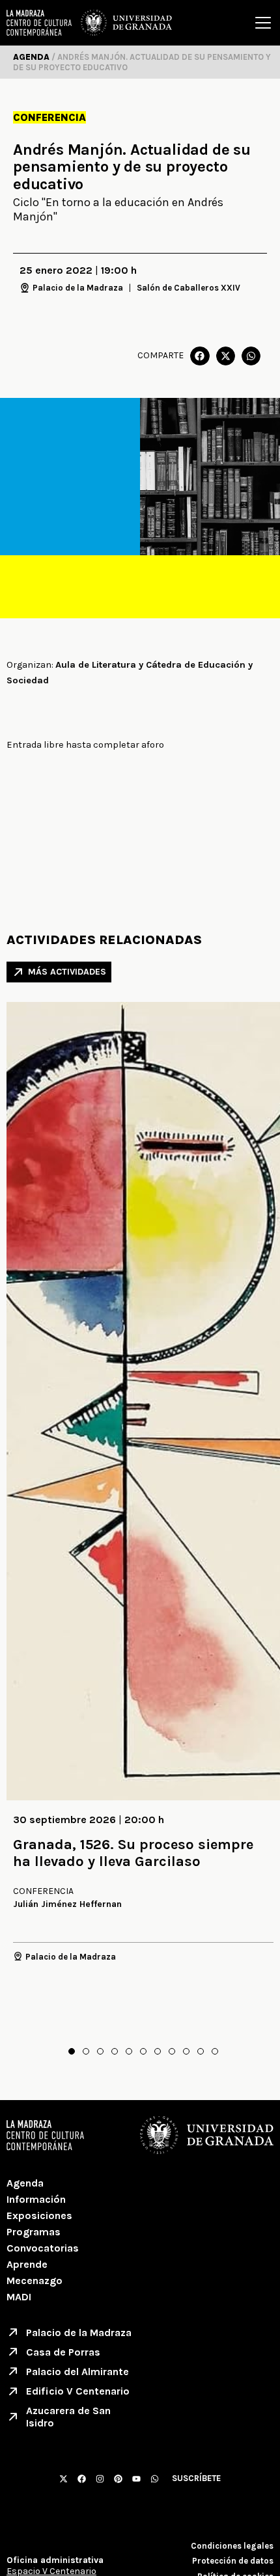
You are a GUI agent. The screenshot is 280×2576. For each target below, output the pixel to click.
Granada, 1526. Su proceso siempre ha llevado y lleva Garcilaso (133, 1853)
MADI (19, 2297)
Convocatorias (43, 2248)
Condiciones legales (232, 2546)
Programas (34, 2232)
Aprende (27, 2264)
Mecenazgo (35, 2280)
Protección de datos (233, 2561)
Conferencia (49, 117)
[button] (200, 356)
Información (36, 2199)
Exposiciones (39, 2215)
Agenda (25, 2183)
